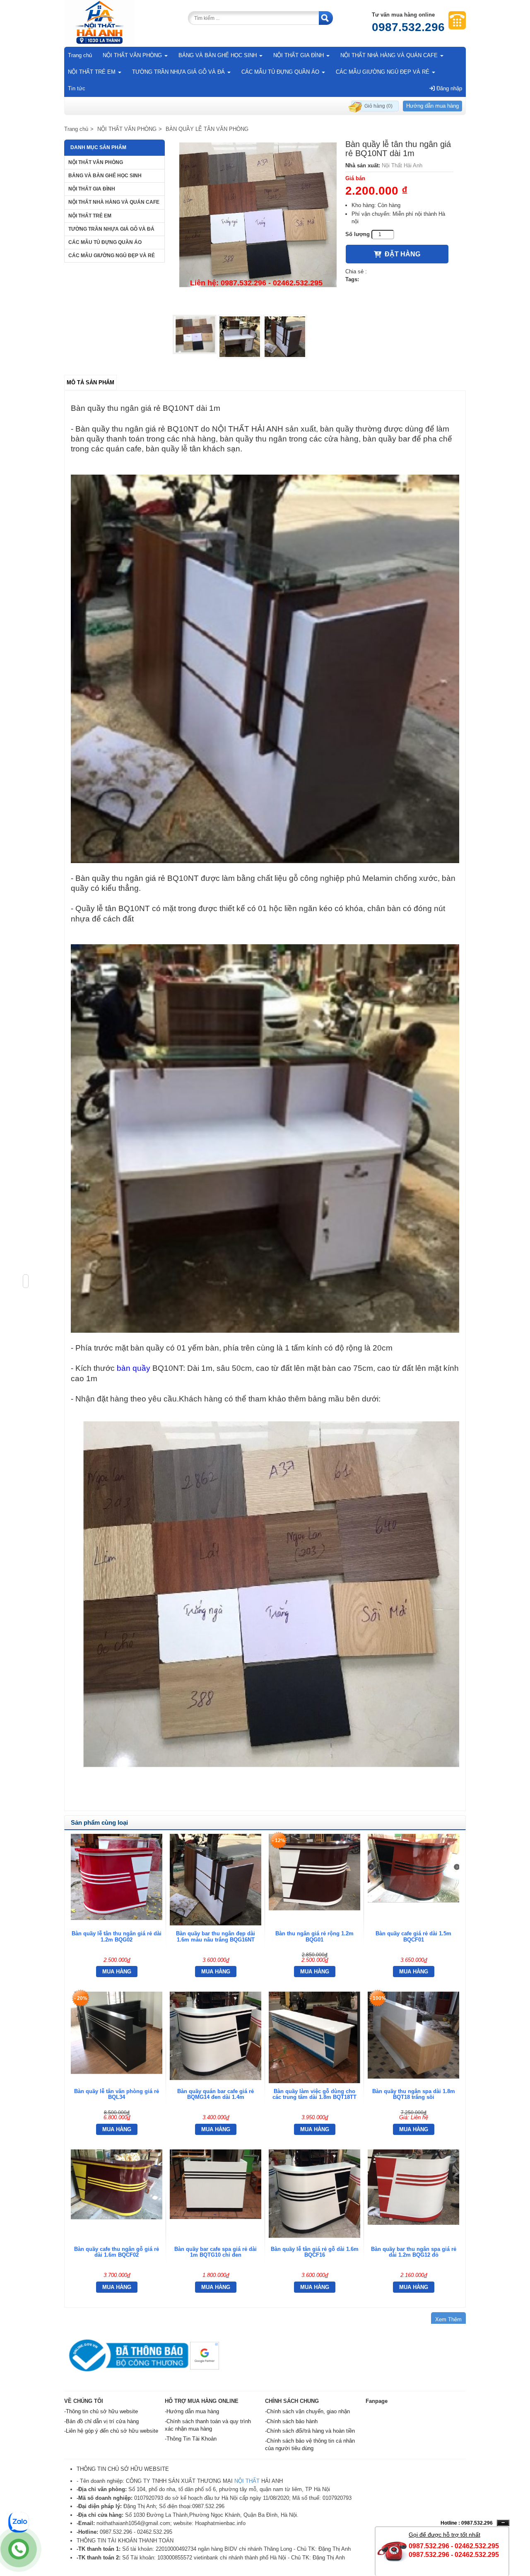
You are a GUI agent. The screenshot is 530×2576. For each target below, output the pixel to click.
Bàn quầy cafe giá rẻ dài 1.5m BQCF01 (413, 1936)
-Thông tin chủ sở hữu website (101, 2411)
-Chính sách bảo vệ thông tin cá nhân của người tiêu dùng (310, 2445)
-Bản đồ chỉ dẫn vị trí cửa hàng (101, 2421)
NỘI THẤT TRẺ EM (93, 72)
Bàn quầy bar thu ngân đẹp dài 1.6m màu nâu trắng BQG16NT (216, 1936)
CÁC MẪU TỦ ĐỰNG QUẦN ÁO (281, 72)
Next (350, 225)
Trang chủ (80, 55)
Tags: (352, 279)
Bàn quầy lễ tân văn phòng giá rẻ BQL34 (117, 2094)
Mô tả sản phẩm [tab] (90, 382)
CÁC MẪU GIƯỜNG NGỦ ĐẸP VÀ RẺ (383, 72)
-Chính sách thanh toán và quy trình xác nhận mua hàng (208, 2425)
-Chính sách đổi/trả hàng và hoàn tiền (310, 2431)
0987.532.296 (408, 27)
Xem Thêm (448, 2319)
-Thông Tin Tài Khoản (191, 2439)
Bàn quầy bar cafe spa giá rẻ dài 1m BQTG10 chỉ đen (216, 2252)
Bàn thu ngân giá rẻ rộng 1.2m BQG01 (314, 1936)
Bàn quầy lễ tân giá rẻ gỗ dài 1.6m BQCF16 (315, 2252)
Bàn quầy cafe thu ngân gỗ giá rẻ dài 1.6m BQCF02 (117, 2252)
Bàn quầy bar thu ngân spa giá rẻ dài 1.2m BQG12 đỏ (414, 2252)
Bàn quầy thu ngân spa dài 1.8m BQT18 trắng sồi (414, 2094)
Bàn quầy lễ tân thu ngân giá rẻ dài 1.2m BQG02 (117, 1936)
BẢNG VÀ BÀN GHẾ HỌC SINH (218, 55)
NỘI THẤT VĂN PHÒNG (133, 55)
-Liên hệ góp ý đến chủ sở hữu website (111, 2431)
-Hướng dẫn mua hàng (192, 2411)
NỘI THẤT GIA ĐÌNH (299, 55)
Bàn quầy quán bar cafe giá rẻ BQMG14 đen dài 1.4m (216, 2094)
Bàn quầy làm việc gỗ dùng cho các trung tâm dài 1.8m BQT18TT (314, 2094)
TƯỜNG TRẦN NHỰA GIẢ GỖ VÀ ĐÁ (179, 72)
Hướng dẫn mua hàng (432, 106)
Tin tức (77, 88)
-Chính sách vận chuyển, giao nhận (307, 2411)
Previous (160, 225)
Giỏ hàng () (378, 106)
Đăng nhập (448, 88)
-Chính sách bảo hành (291, 2421)
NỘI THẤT (247, 2481)
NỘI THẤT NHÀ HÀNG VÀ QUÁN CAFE (390, 55)
